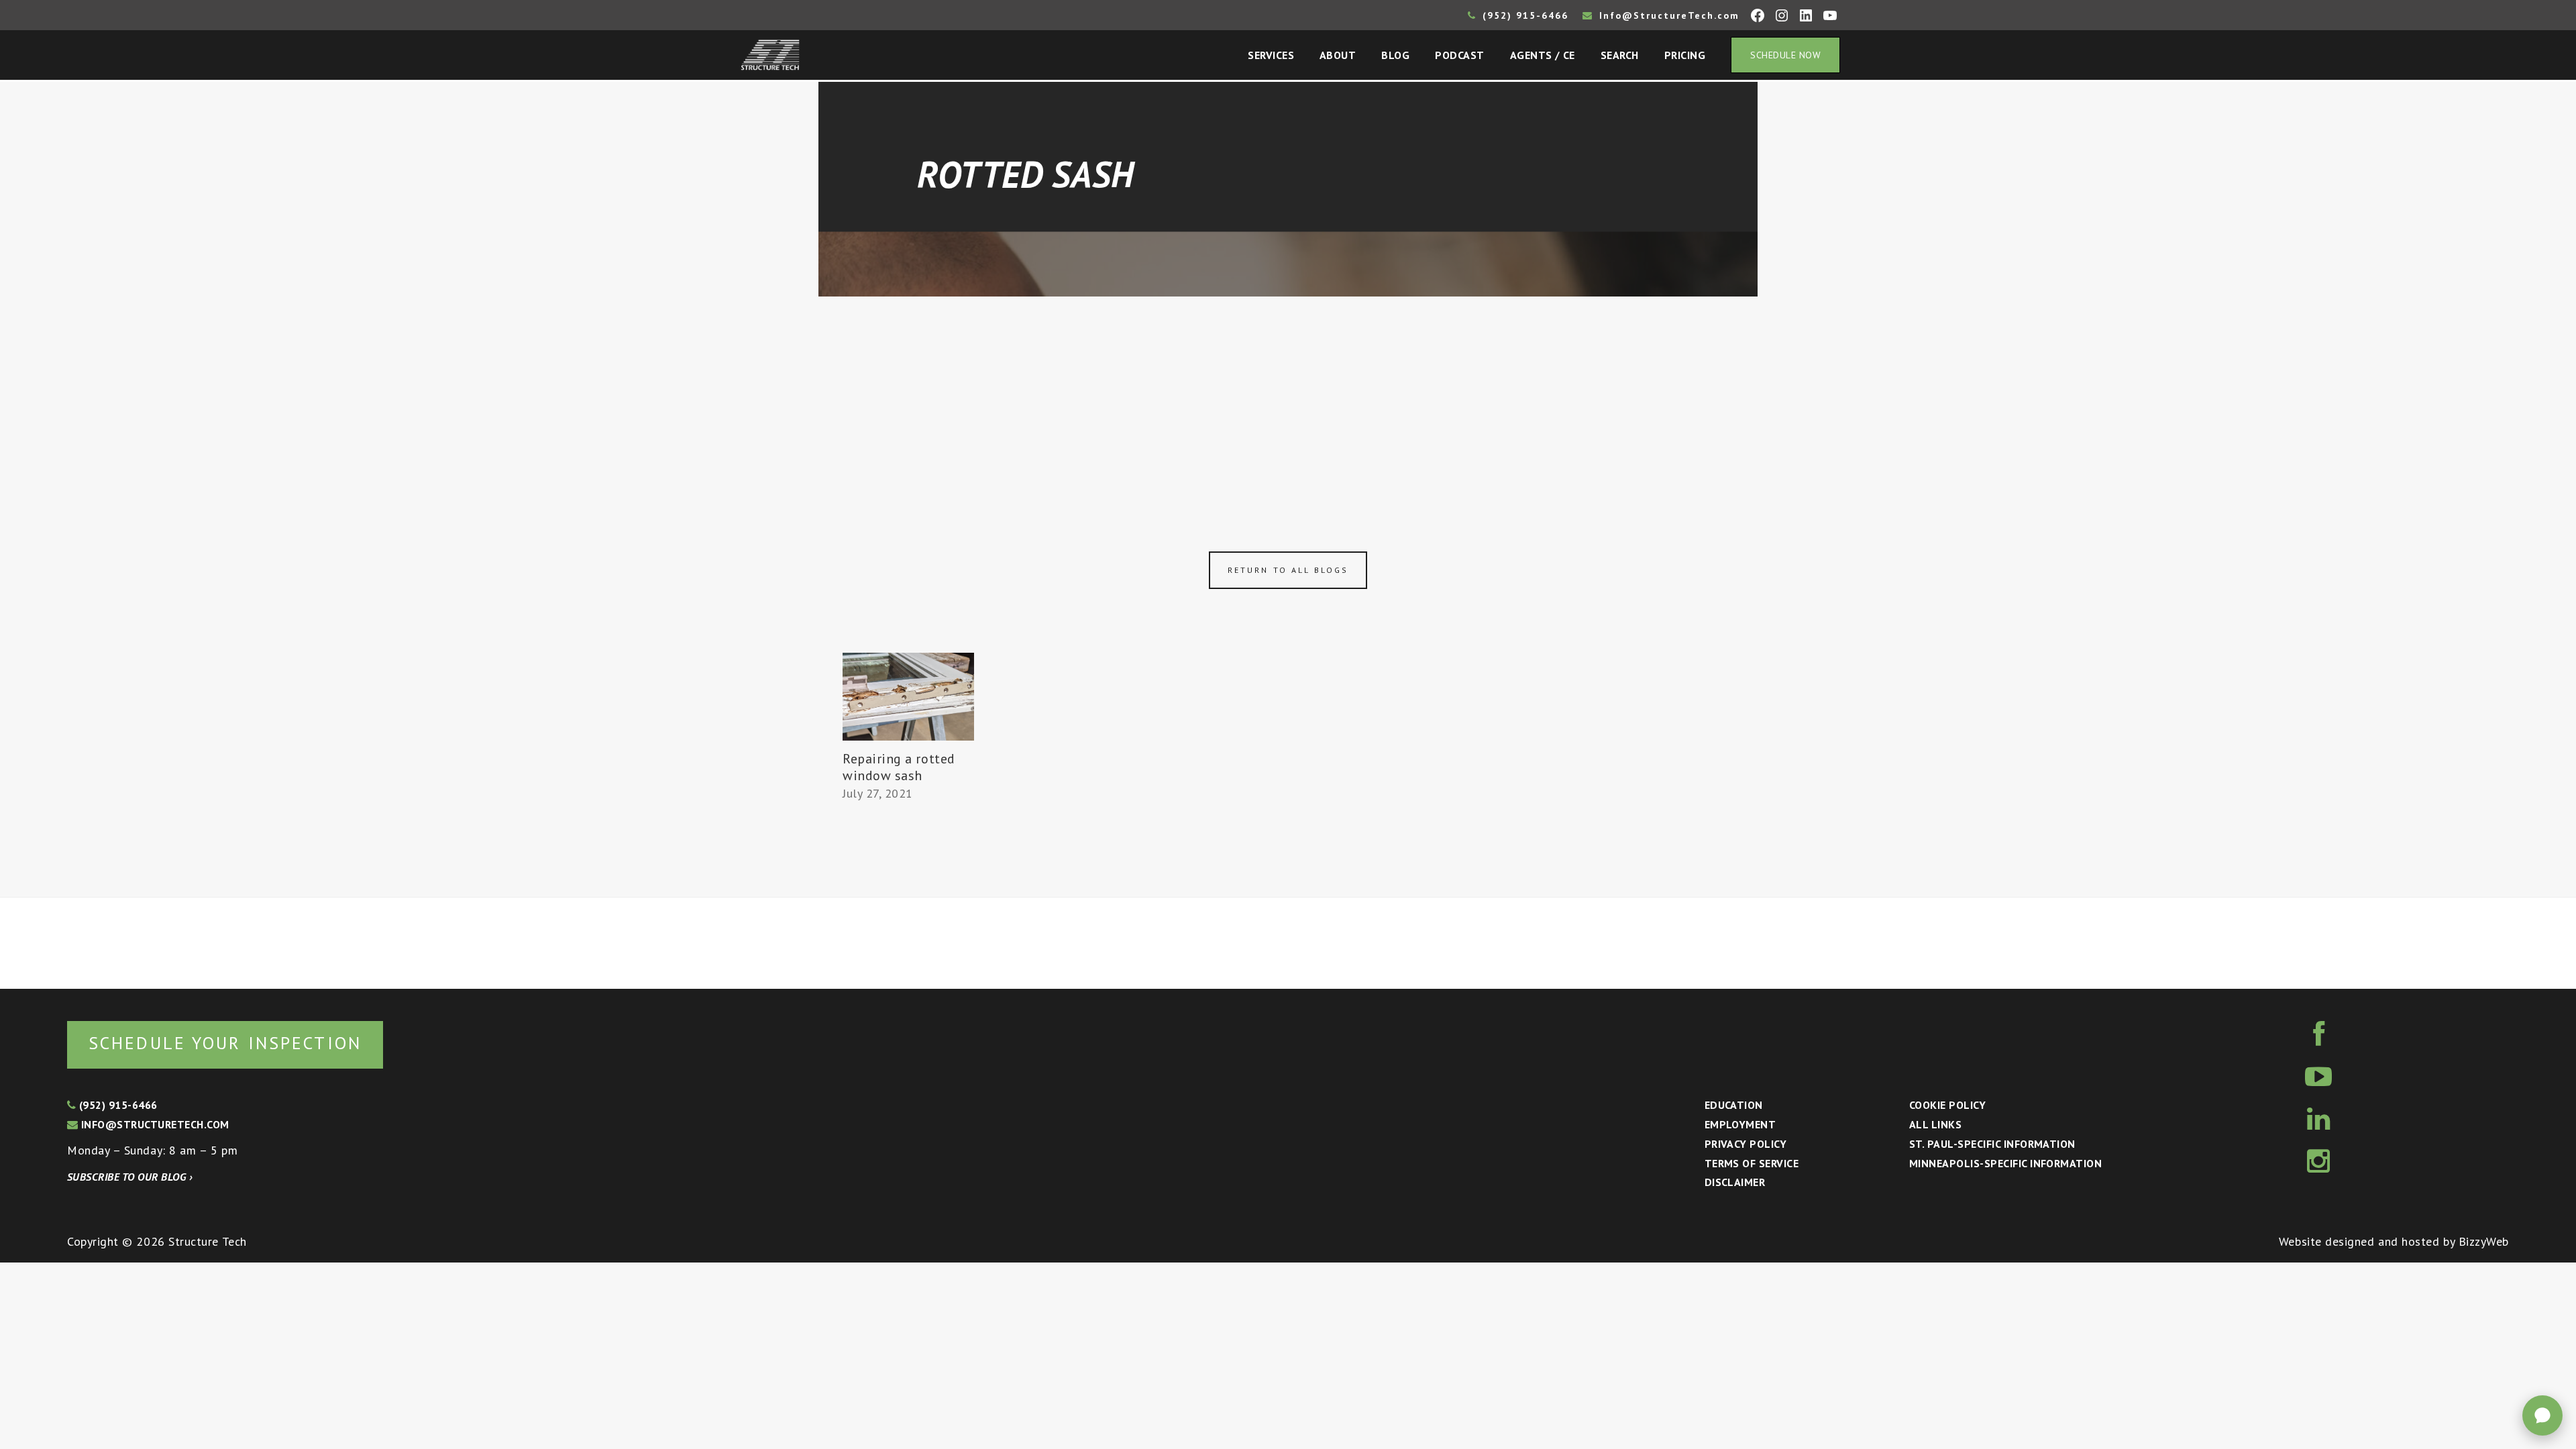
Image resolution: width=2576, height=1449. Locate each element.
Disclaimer (1735, 1182)
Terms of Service (1752, 1163)
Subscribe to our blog (130, 1177)
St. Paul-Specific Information (1992, 1144)
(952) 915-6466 (1523, 15)
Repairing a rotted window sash (899, 767)
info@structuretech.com (153, 1124)
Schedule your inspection (225, 1043)
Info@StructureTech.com (1667, 15)
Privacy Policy (1746, 1144)
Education (1734, 1105)
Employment (1740, 1124)
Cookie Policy (1947, 1105)
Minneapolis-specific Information (2005, 1163)
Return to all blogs (1288, 570)
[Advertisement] (1288, 397)
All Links (1935, 1124)
